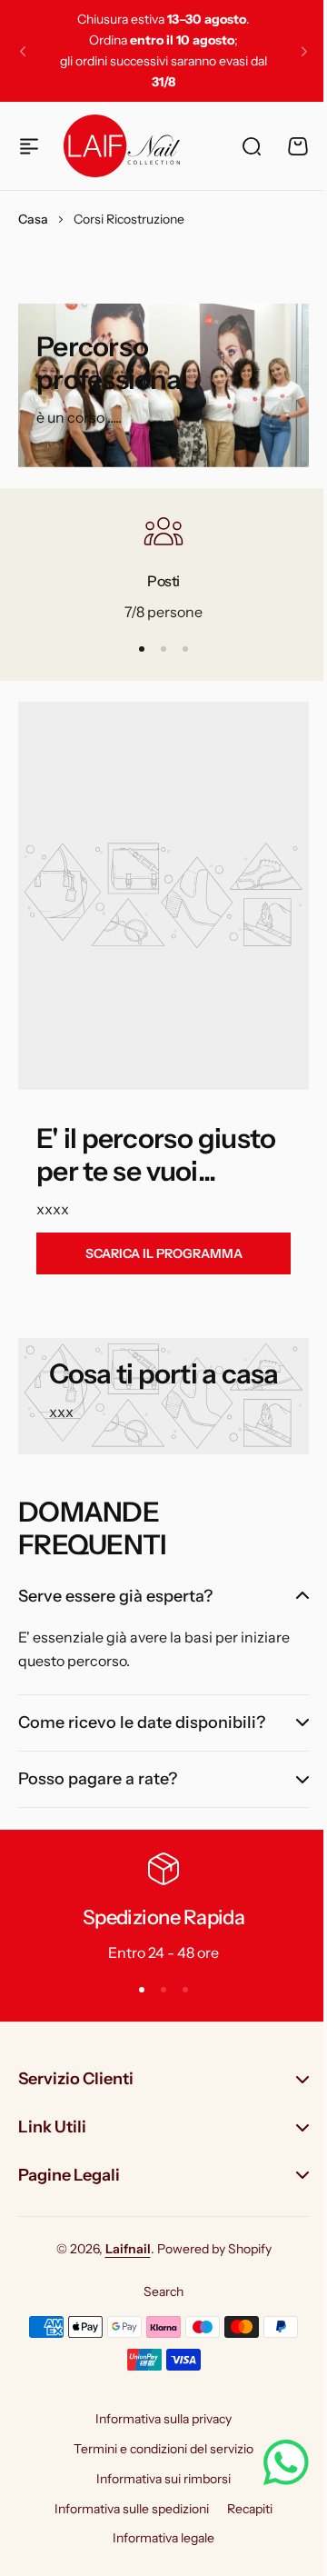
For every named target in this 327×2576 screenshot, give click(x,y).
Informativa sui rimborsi (157, 2479)
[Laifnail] (122, 145)
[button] (23, 51)
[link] (163, 1253)
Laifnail (121, 2249)
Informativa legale (157, 2538)
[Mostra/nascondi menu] (29, 146)
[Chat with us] (272, 2462)
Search (157, 2291)
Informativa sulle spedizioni (125, 2509)
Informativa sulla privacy (157, 2419)
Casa (33, 219)
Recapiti (243, 2509)
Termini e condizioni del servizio (157, 2449)
